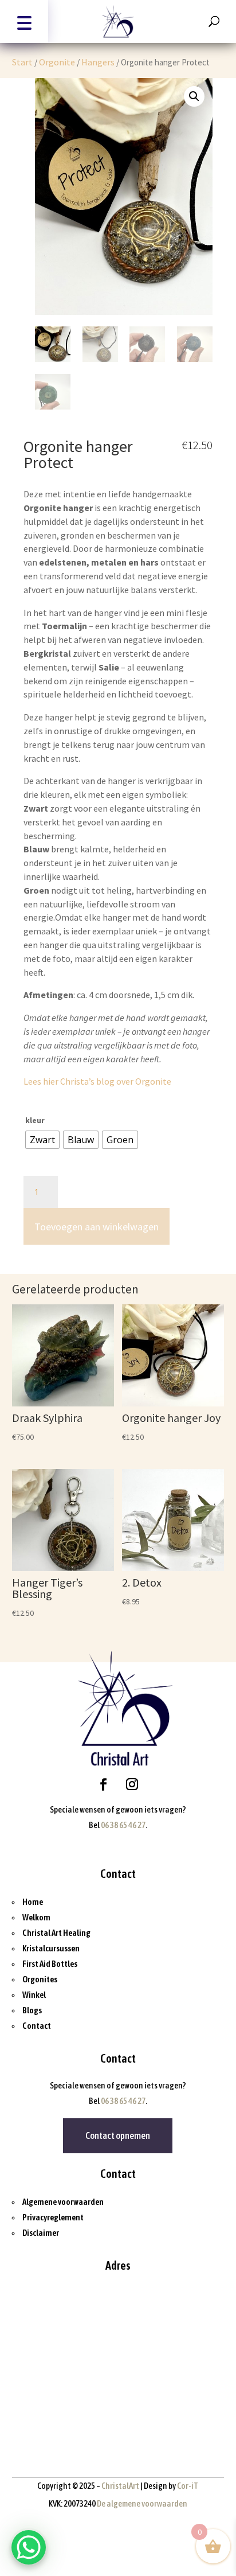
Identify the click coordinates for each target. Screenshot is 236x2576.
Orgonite (57, 62)
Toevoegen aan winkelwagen (97, 1227)
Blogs (32, 2010)
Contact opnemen (118, 2135)
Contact (37, 2026)
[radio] (42, 1140)
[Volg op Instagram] (132, 1784)
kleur (35, 1120)
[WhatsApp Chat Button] (29, 2547)
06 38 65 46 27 (123, 1825)
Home (33, 1902)
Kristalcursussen (51, 1948)
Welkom (36, 1917)
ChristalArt (120, 2486)
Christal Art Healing (56, 1933)
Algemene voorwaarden (63, 2202)
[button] (24, 22)
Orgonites (40, 1979)
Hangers (98, 62)
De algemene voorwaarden (142, 2503)
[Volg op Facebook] (104, 1784)
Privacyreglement (53, 2217)
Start (22, 62)
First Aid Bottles (50, 1964)
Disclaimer (41, 2233)
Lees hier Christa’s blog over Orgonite (97, 1081)
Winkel (34, 1995)
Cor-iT (187, 2486)
